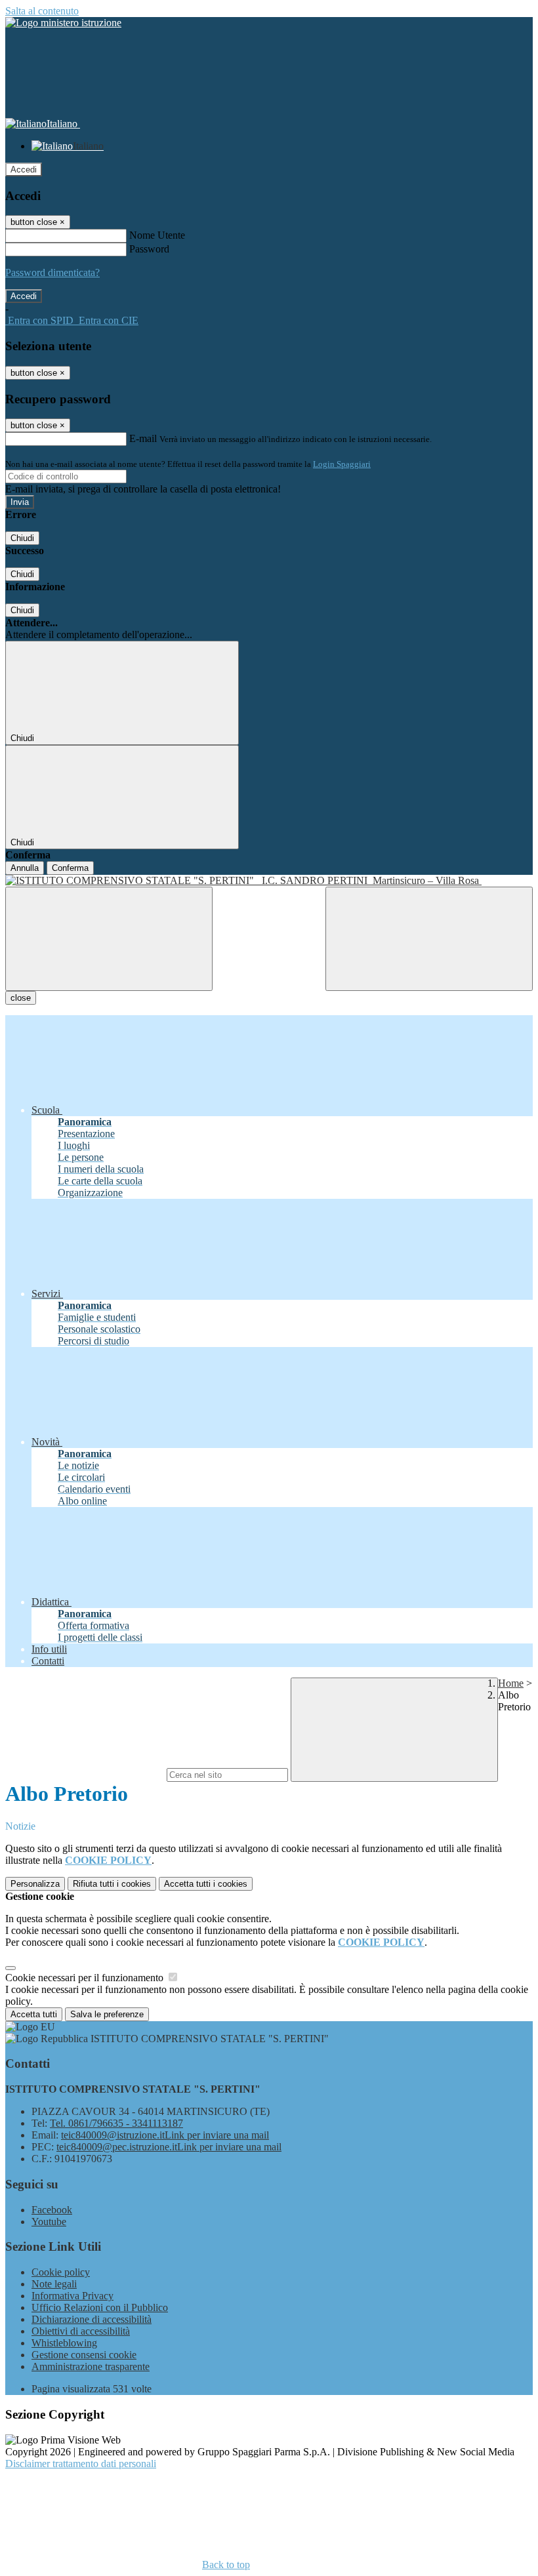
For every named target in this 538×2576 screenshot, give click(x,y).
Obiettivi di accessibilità (81, 2331)
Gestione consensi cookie (84, 2355)
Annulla (25, 868)
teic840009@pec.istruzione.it (169, 2147)
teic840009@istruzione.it (165, 2135)
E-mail (143, 438)
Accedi (24, 170)
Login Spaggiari (342, 464)
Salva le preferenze (107, 2014)
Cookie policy (61, 2272)
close (21, 998)
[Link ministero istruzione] (63, 23)
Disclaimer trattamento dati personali (81, 2464)
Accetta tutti (206, 1884)
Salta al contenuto (42, 11)
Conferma (70, 868)
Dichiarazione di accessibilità (92, 2319)
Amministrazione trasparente (91, 2366)
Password (149, 249)
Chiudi (22, 538)
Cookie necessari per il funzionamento (86, 1978)
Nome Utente (157, 235)
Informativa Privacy (72, 2296)
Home (511, 1683)
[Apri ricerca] (429, 939)
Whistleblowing (64, 2343)
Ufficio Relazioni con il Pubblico (100, 2307)
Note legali (54, 2284)
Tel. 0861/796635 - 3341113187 (116, 2123)
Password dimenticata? (52, 272)
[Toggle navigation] (109, 939)
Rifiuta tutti (112, 1884)
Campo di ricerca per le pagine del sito (85, 1774)
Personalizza (35, 1884)
